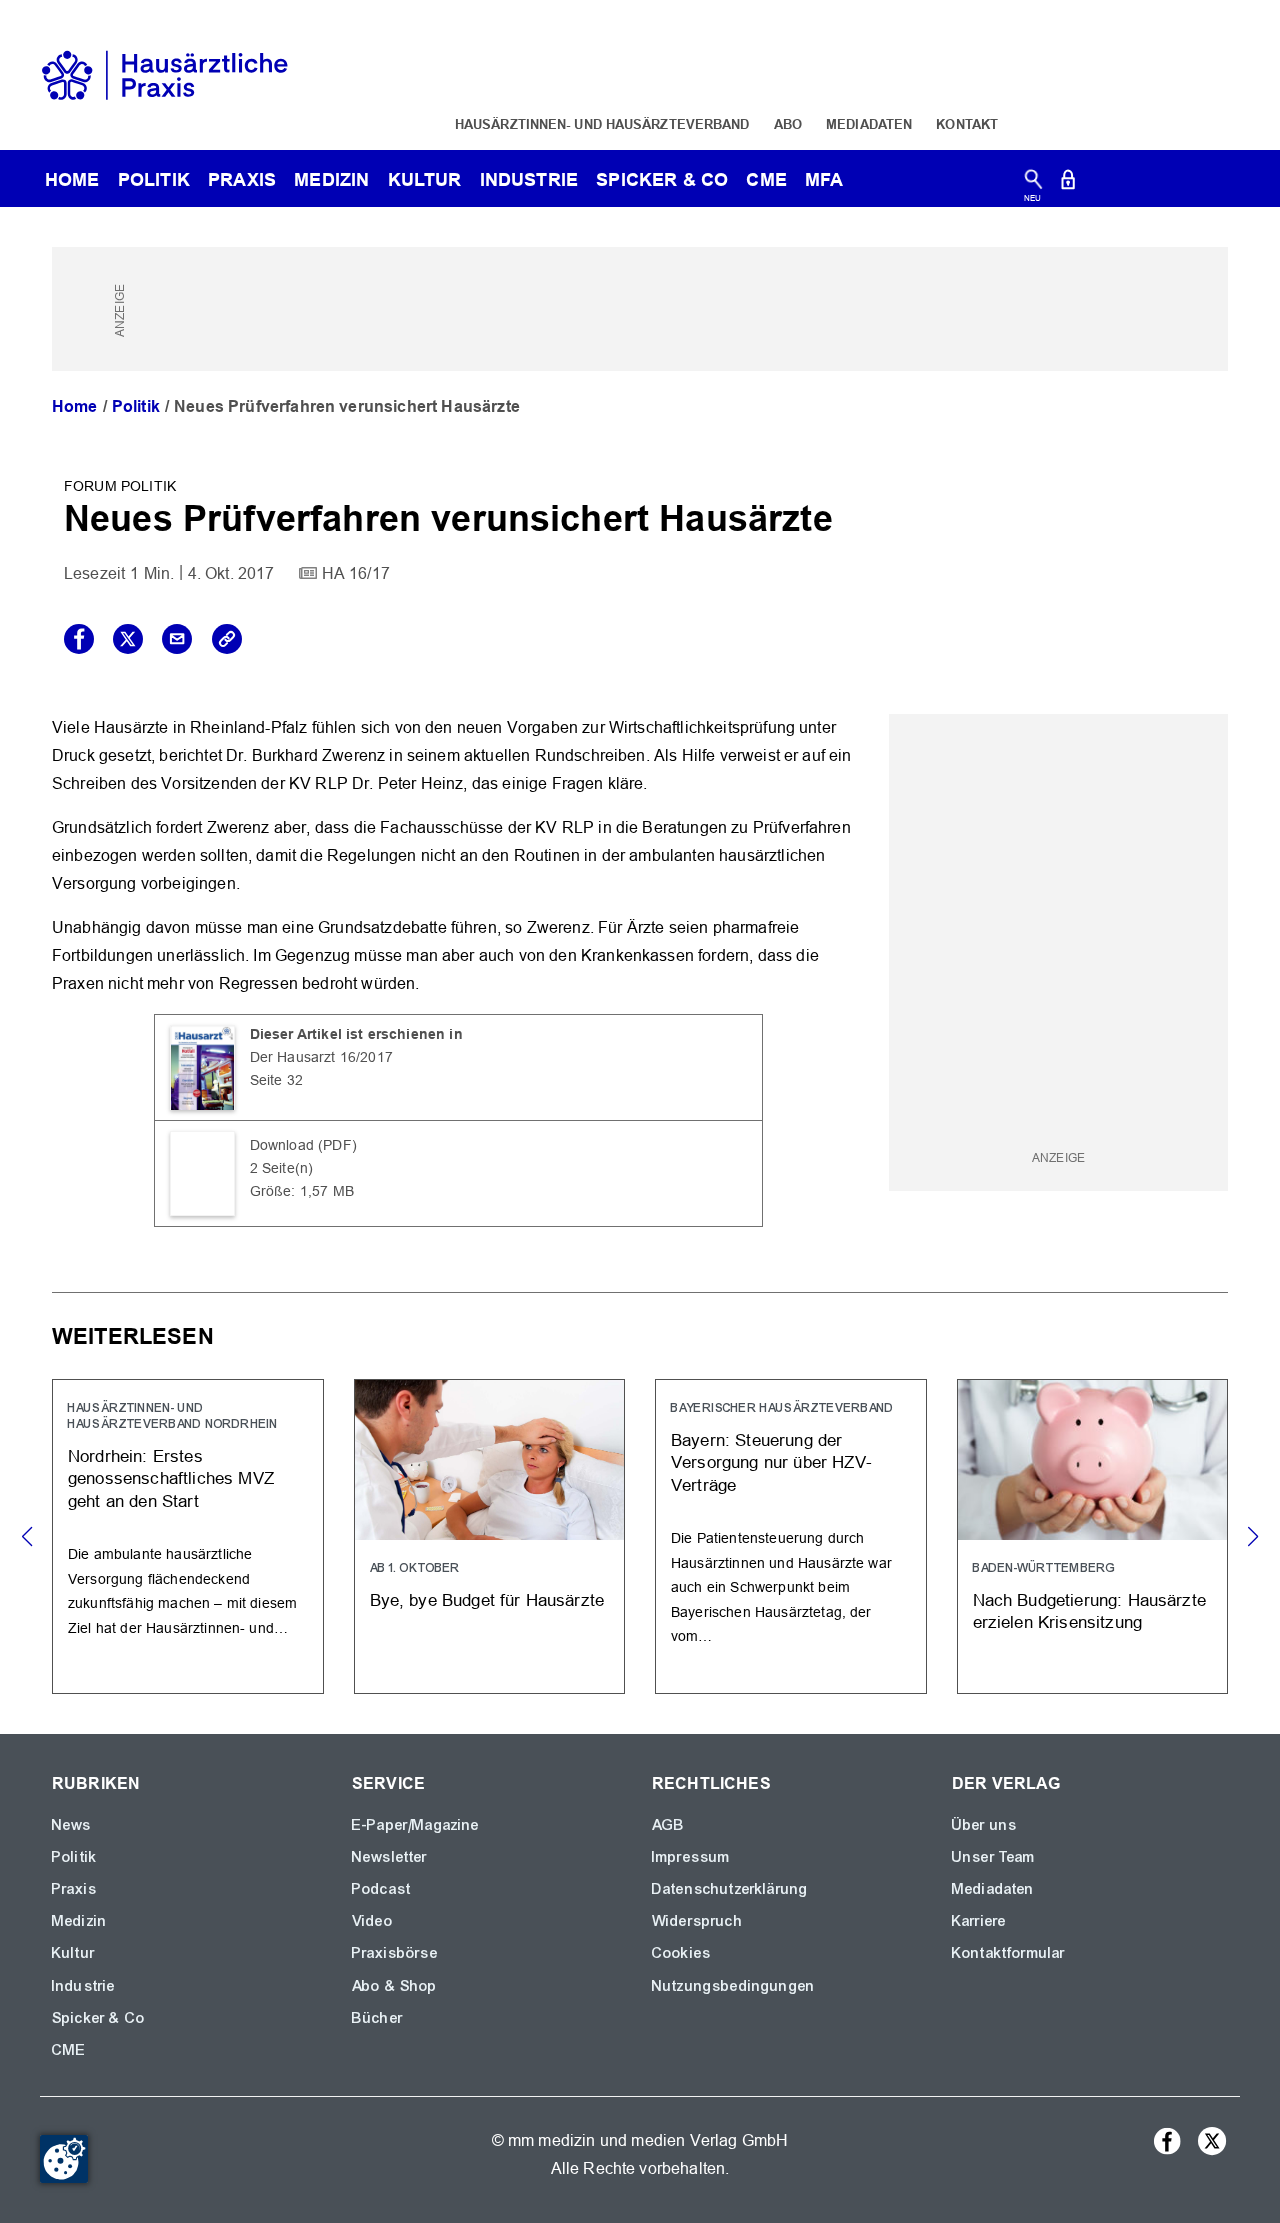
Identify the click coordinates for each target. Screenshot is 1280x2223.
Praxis (242, 179)
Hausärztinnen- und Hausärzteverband (602, 124)
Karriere (979, 1921)
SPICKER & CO (662, 179)
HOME (72, 179)
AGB (668, 1825)
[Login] (1068, 183)
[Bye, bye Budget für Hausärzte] (490, 1536)
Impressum (691, 1857)
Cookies (681, 1953)
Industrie (529, 179)
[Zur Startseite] (165, 73)
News (72, 1825)
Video (372, 1921)
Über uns (984, 1825)
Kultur (425, 179)
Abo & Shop (395, 1986)
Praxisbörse (395, 1953)
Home (75, 406)
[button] (1252, 1537)
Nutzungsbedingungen (733, 1986)
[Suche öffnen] (1033, 183)
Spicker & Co (98, 2018)
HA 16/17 (356, 573)
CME (766, 179)
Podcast (381, 1889)
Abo (788, 124)
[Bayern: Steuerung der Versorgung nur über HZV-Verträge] (791, 1536)
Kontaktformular (1008, 1953)
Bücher (377, 2018)
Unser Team (994, 1857)
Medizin (331, 179)
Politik (154, 179)
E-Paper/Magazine (416, 1825)
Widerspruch (697, 1921)
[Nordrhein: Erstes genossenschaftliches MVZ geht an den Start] (188, 1536)
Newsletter (390, 1857)
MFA (824, 179)
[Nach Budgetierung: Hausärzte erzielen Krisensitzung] (1093, 1536)
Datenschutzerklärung (730, 1889)
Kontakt (967, 124)
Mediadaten (869, 124)
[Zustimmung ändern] (64, 2159)
